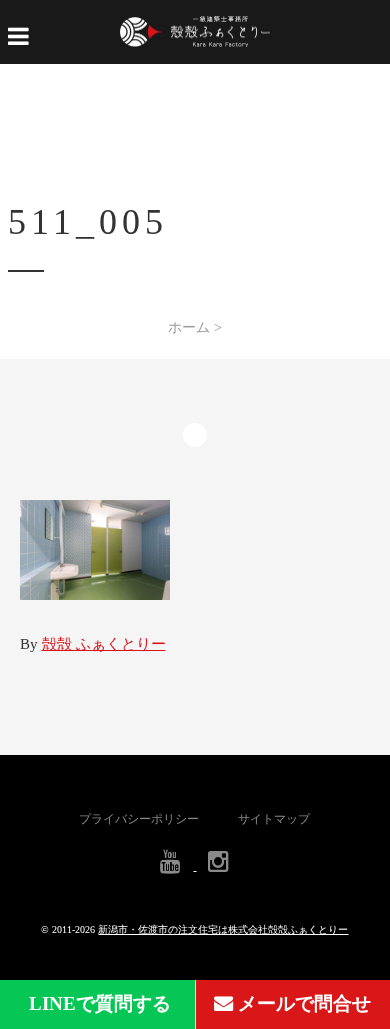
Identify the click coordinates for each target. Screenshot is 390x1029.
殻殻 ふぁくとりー (104, 644)
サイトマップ (274, 819)
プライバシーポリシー (139, 819)
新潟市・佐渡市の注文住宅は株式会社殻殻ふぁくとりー (223, 929)
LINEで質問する (97, 1003)
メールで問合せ (302, 1003)
